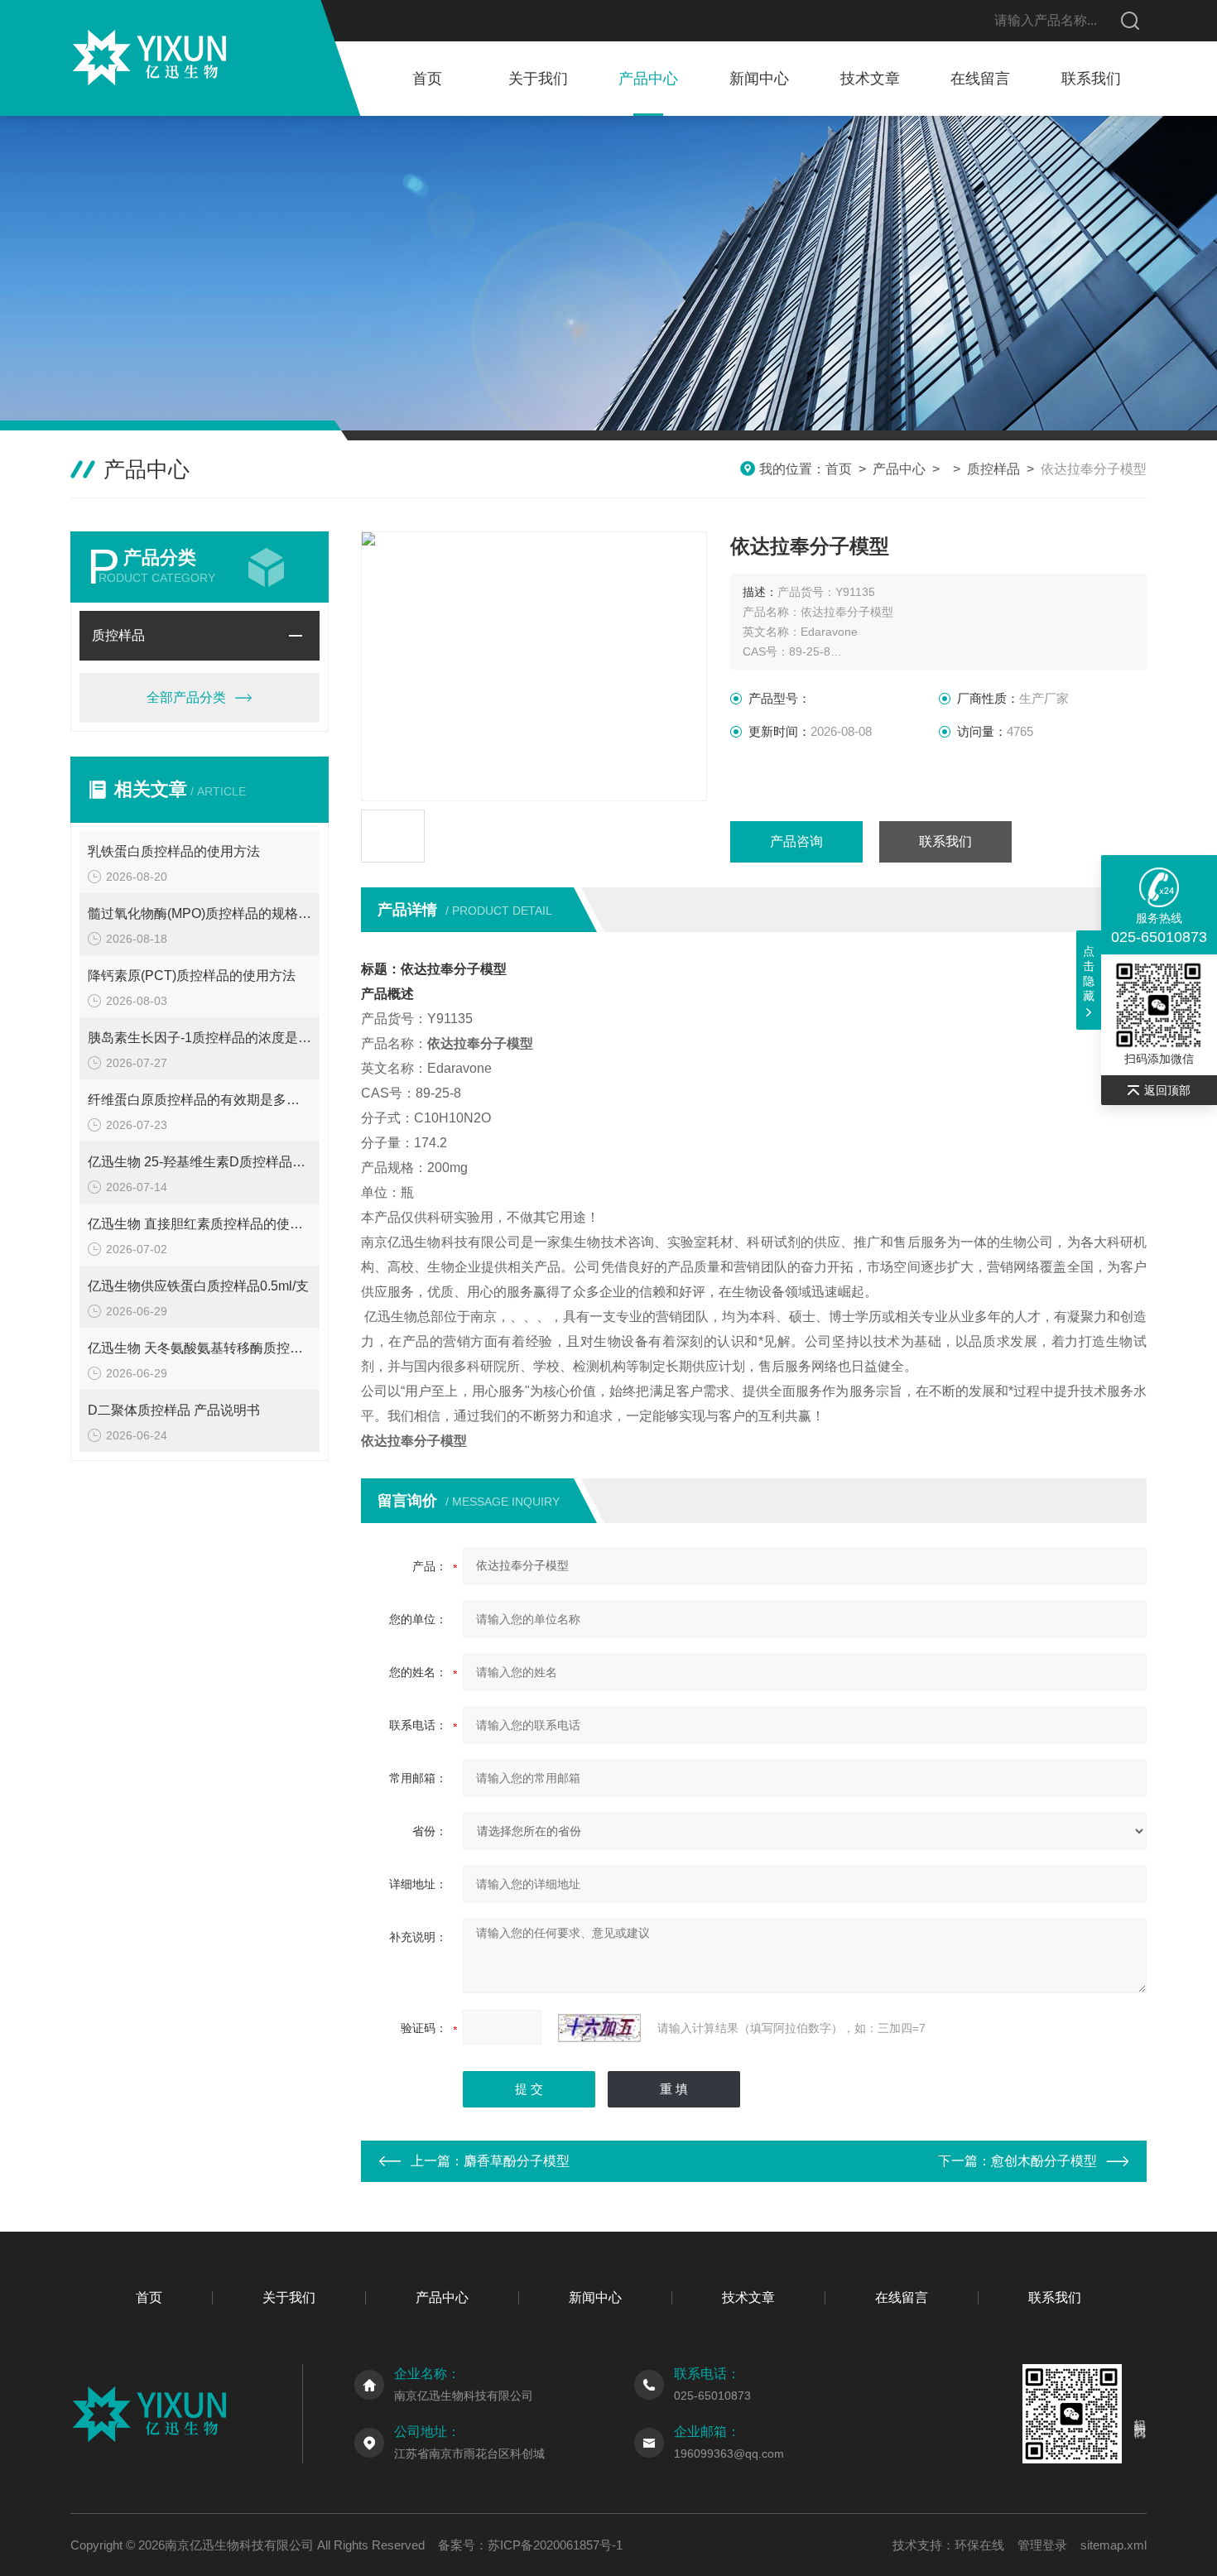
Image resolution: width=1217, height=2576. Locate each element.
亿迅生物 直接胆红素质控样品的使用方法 (200, 1224)
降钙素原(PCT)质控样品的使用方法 (192, 976)
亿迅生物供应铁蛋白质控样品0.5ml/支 (198, 1286)
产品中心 (648, 79)
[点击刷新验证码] (599, 2028)
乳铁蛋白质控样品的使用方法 (174, 851)
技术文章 (870, 79)
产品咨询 (796, 841)
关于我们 (538, 79)
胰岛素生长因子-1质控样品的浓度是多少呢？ (200, 1038)
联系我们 (1091, 79)
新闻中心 (759, 79)
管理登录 (1042, 2545)
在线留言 (980, 79)
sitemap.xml (1114, 2545)
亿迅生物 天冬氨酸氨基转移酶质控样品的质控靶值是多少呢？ (200, 1348)
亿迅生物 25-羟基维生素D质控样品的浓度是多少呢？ (200, 1162)
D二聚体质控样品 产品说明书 (174, 1410)
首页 (427, 79)
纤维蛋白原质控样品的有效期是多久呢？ (200, 1100)
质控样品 (993, 469)
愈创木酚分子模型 (1044, 2161)
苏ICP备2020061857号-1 (555, 2545)
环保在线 (979, 2545)
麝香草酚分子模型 (517, 2161)
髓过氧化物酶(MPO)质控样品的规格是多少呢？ (200, 913)
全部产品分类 (186, 697)
